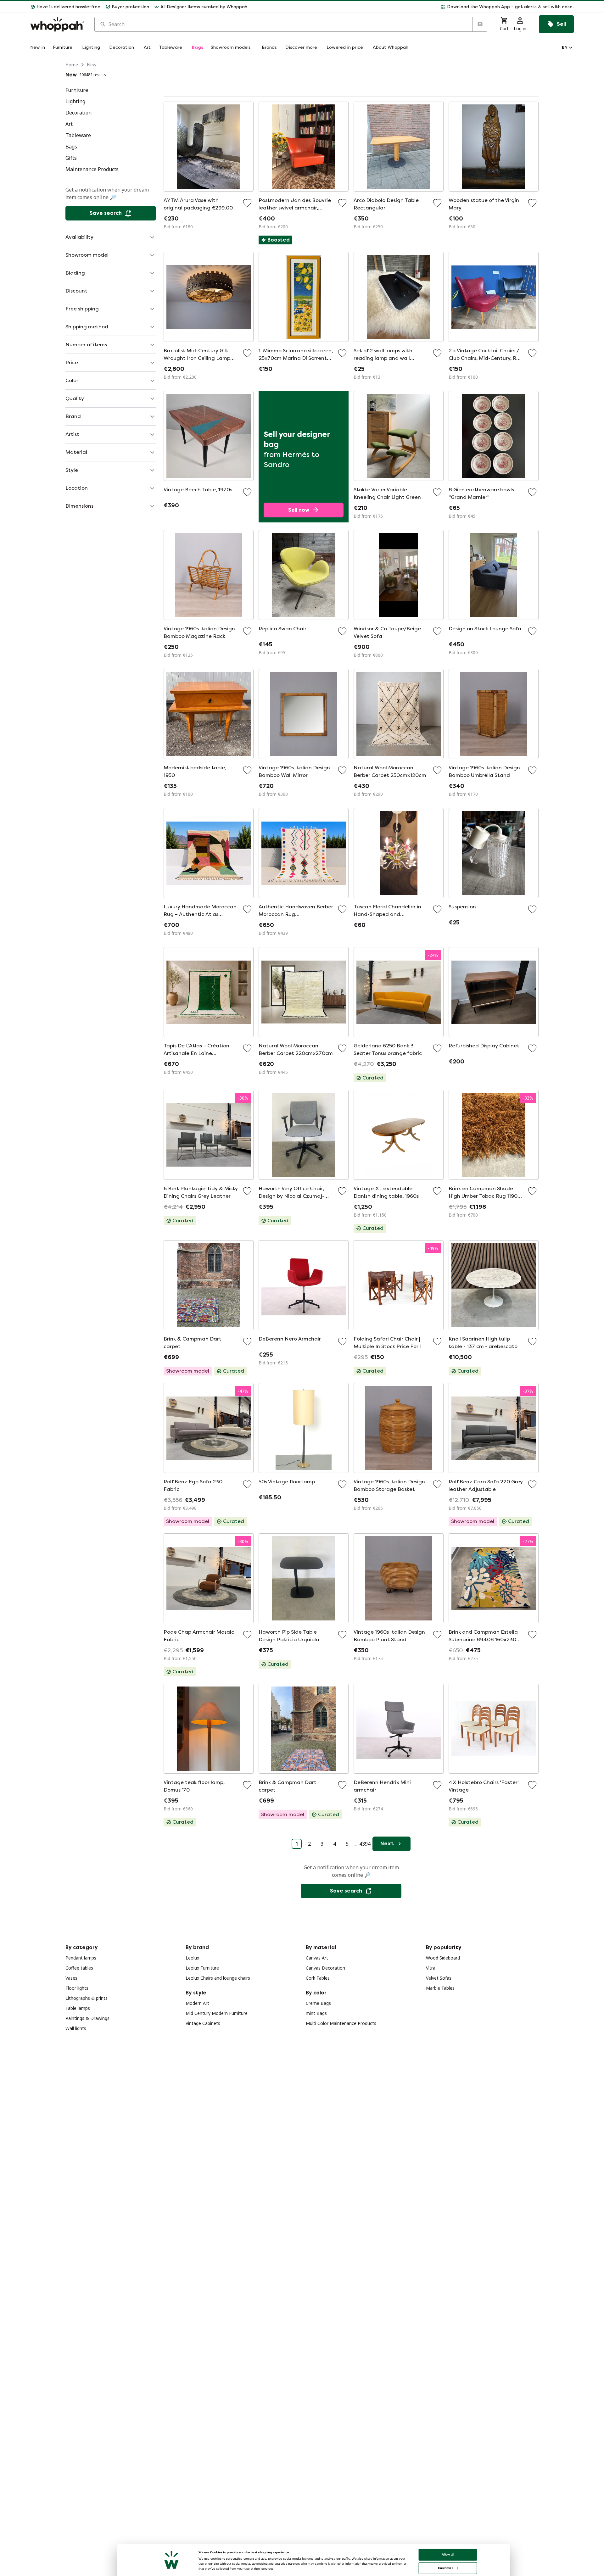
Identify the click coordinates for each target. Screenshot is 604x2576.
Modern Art (197, 2003)
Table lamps (78, 2008)
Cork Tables (318, 1978)
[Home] (57, 24)
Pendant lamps (81, 1958)
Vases (71, 1978)
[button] (413, 7)
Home (72, 65)
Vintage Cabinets (203, 2023)
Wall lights (76, 2028)
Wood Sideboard (443, 1958)
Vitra (431, 1968)
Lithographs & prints (87, 1998)
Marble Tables (440, 1988)
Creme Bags (318, 2003)
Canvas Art (317, 1958)
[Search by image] (480, 24)
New (92, 65)
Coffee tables (79, 1968)
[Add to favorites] (247, 203)
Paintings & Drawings (87, 2018)
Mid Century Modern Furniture (217, 2013)
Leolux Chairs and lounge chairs (218, 1978)
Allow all (448, 2554)
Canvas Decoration (325, 1968)
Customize (446, 2568)
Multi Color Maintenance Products (341, 2023)
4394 (365, 1844)
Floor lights (77, 1988)
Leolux (192, 1958)
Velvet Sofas (439, 1978)
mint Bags (316, 2013)
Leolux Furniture (202, 1968)
